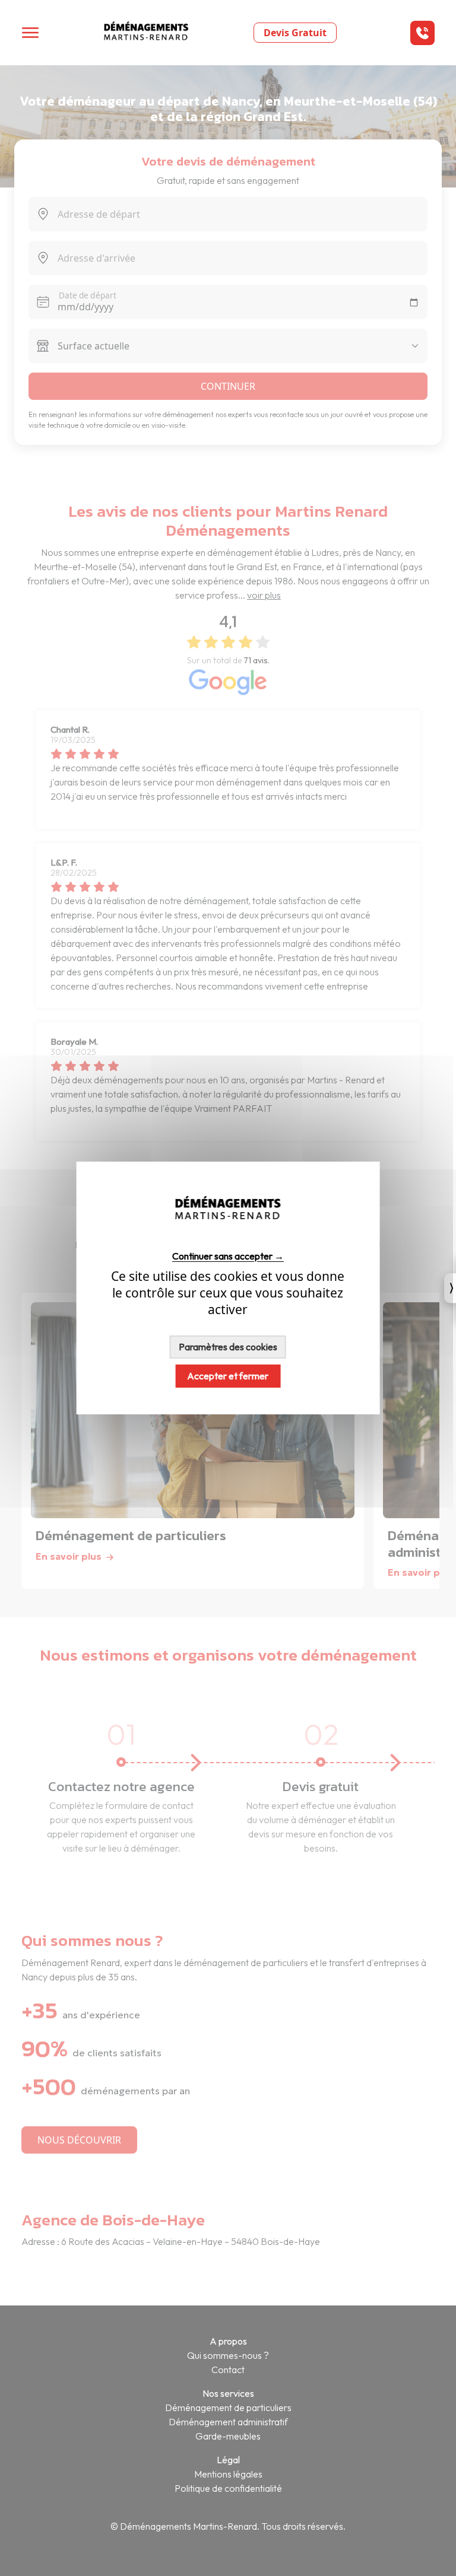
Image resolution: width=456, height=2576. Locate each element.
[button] (422, 33)
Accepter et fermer (228, 1376)
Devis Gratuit (295, 33)
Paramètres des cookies (228, 1347)
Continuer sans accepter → (228, 1256)
